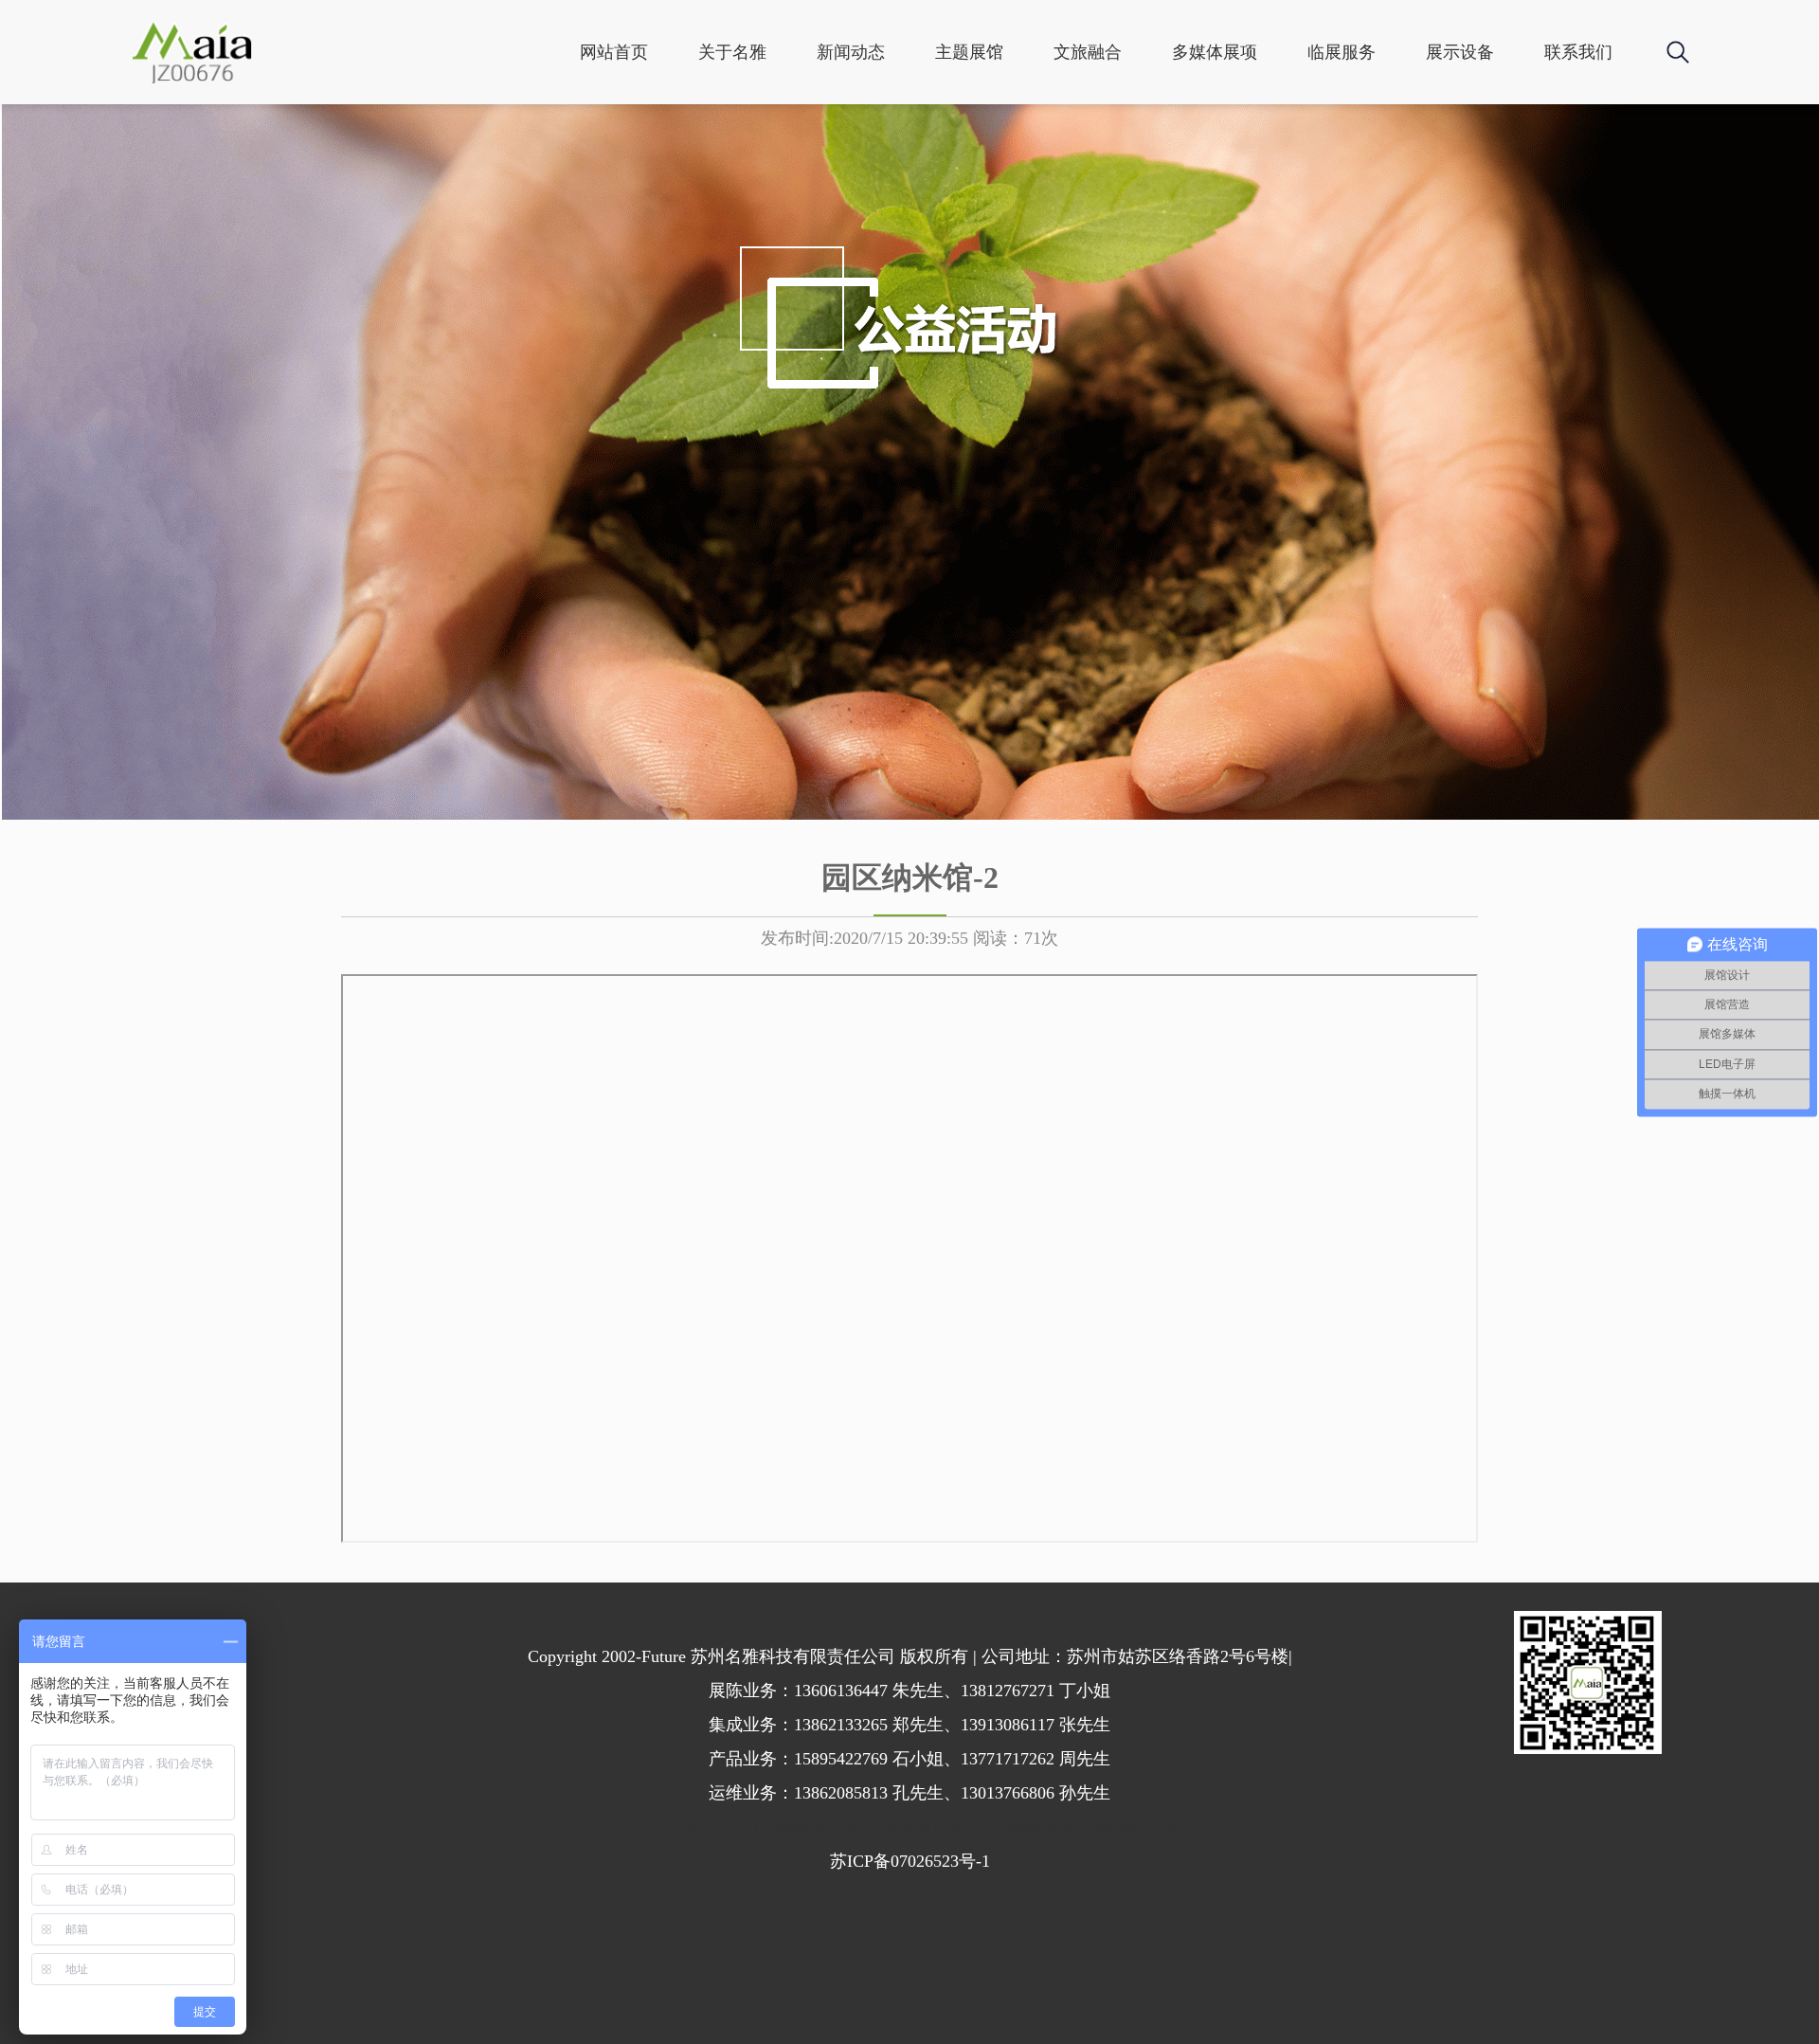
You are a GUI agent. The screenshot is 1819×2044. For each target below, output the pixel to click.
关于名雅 (732, 52)
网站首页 (614, 52)
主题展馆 (969, 52)
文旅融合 (1088, 52)
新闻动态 (851, 52)
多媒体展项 (1215, 52)
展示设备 (1460, 52)
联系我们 (1578, 52)
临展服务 (1342, 52)
